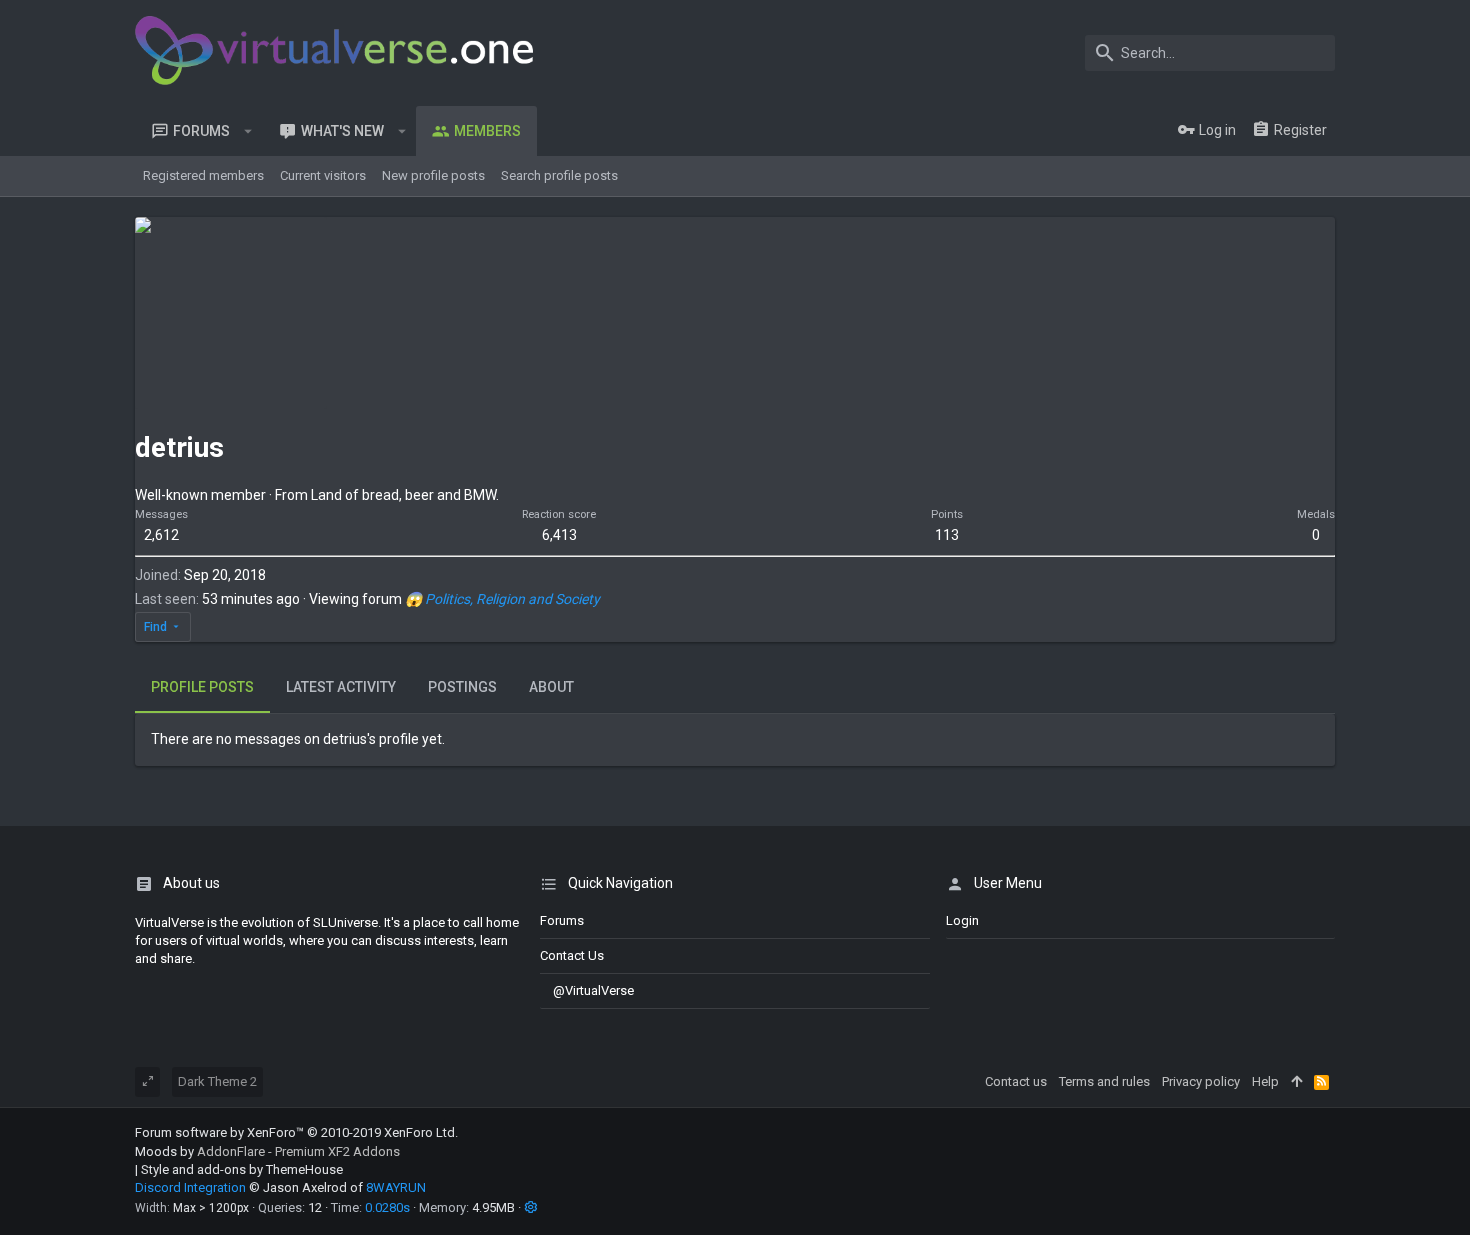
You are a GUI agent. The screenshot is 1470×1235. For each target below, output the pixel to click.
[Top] (1296, 1082)
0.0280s (387, 1207)
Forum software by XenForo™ (296, 1132)
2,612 (161, 535)
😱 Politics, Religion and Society (502, 599)
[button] (248, 131)
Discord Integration (190, 1187)
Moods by (267, 1151)
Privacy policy (1201, 1081)
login (962, 920)
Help (1265, 1081)
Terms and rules (1104, 1081)
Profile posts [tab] (202, 687)
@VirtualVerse (593, 990)
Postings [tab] (462, 687)
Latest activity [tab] (341, 687)
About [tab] (551, 687)
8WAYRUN (396, 1187)
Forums (562, 920)
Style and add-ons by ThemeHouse (242, 1169)
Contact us (572, 955)
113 (947, 535)
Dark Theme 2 (217, 1081)
